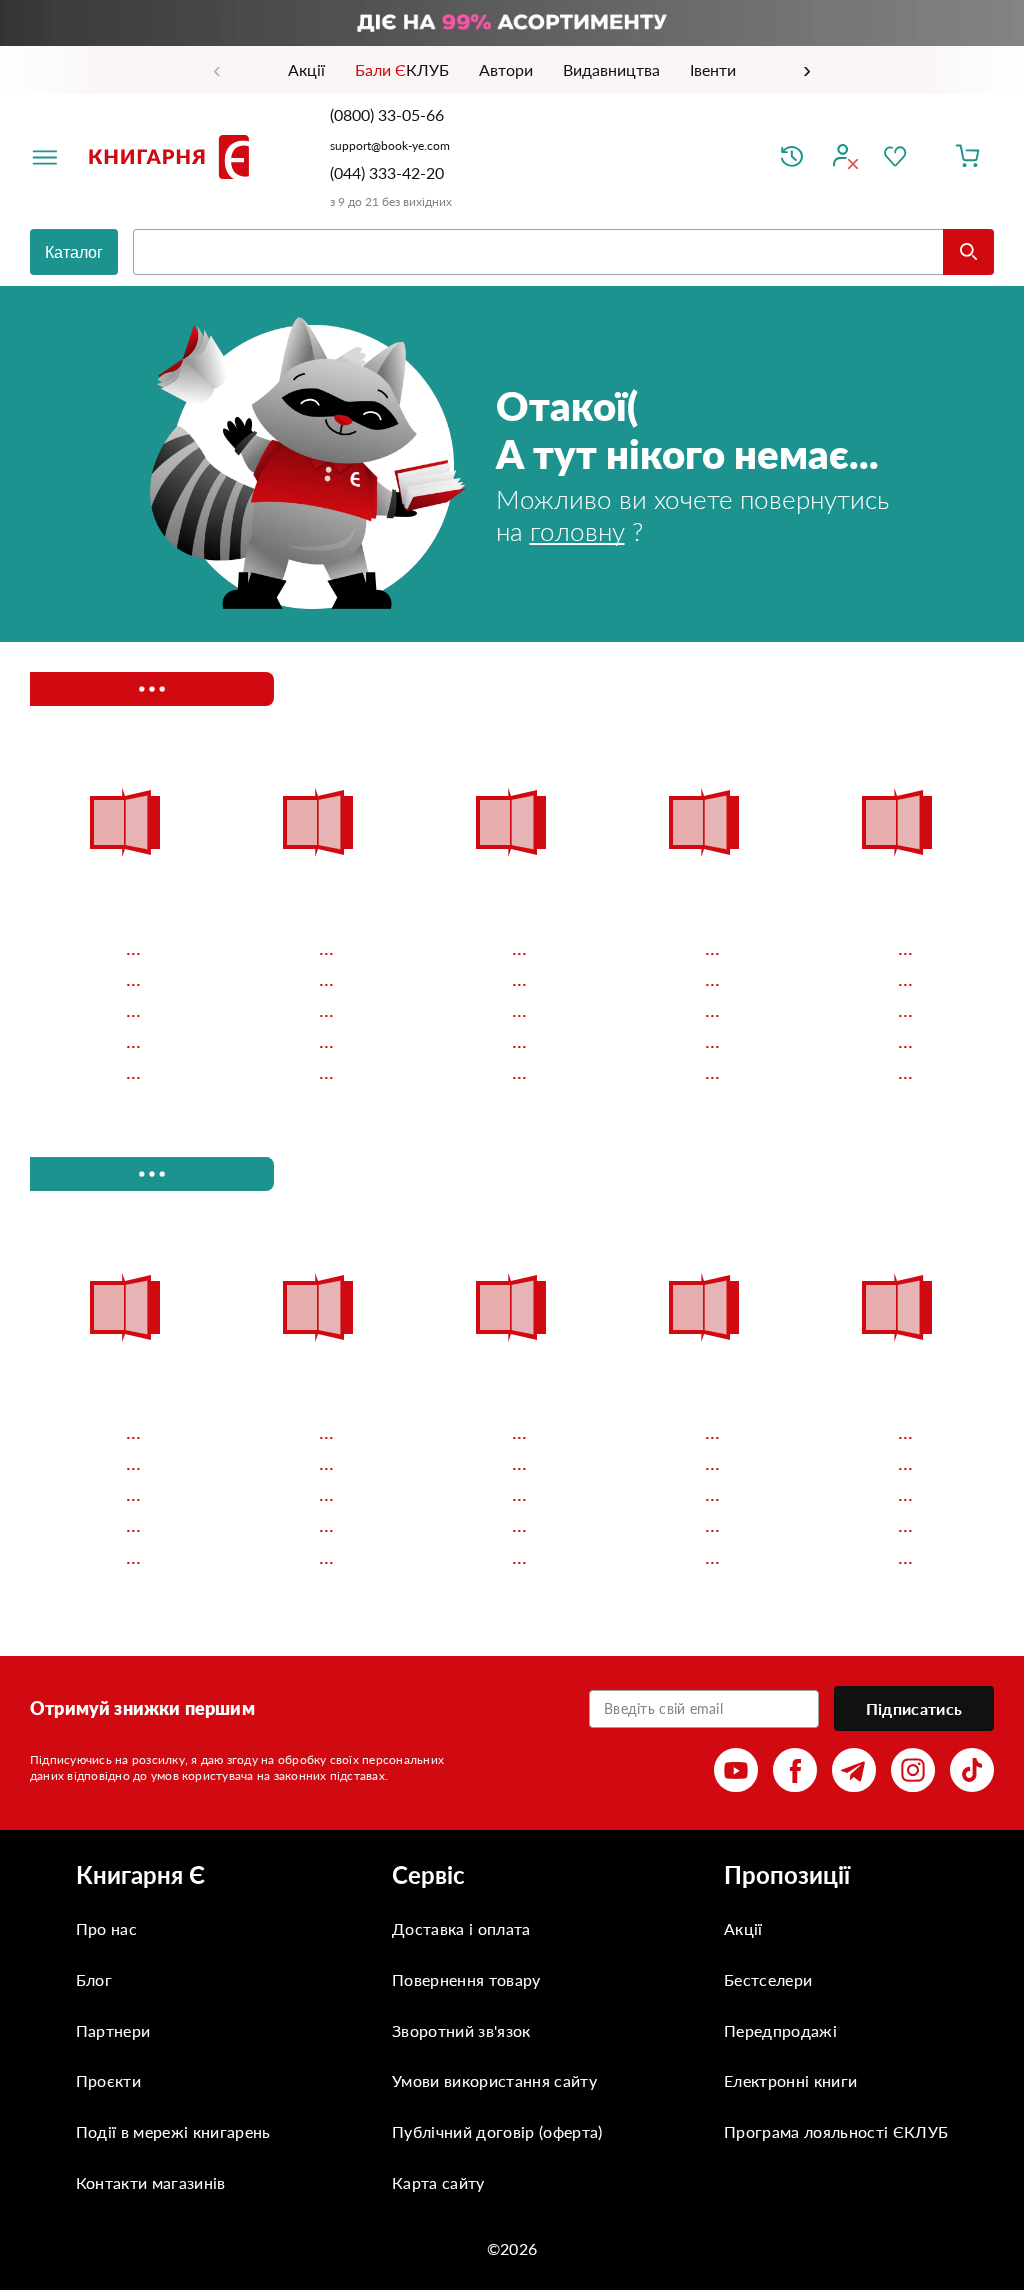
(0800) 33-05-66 (389, 114)
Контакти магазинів (151, 2182)
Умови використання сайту (494, 2080)
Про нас (106, 1928)
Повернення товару (466, 1979)
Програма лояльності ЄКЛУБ (836, 2131)
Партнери (113, 2030)
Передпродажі (780, 2030)
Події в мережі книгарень (173, 2131)
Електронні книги (790, 2080)
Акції (743, 1928)
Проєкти (108, 2080)
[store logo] (173, 157)
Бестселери (768, 1979)
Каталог (74, 252)
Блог (94, 1979)
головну (577, 531)
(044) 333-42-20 (387, 172)
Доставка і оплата (461, 1928)
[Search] (968, 252)
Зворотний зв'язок (461, 2030)
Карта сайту (438, 2182)
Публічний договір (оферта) (497, 2131)
